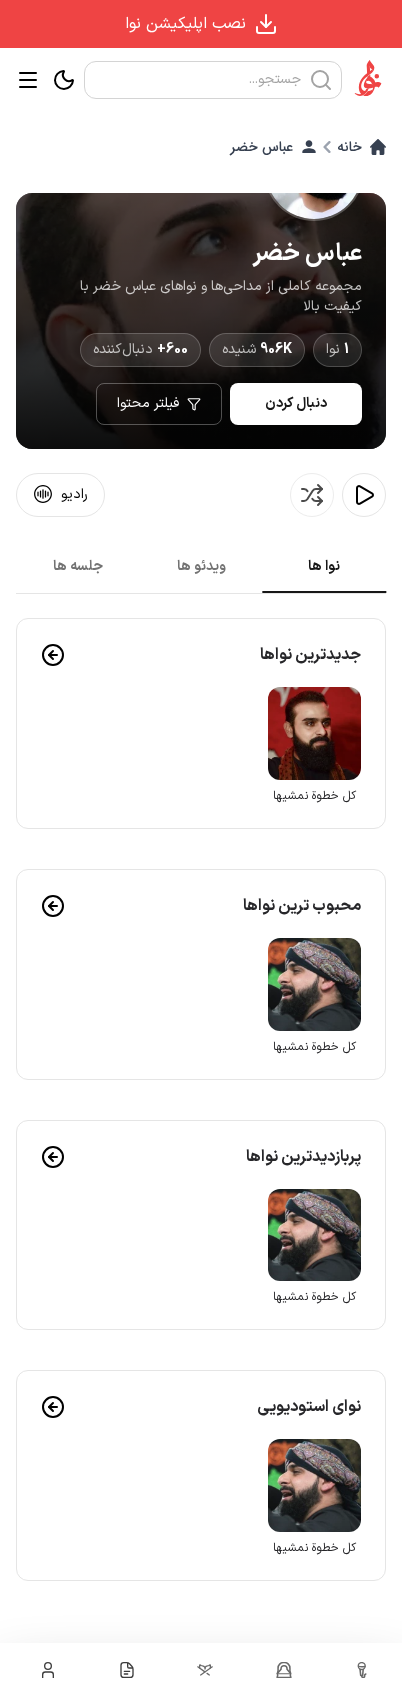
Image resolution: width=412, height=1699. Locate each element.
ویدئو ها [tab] (201, 566)
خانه (349, 147)
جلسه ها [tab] (78, 566)
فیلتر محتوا (148, 403)
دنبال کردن (296, 403)
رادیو (74, 494)
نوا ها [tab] (324, 566)
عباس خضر (261, 147)
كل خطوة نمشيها (316, 793)
